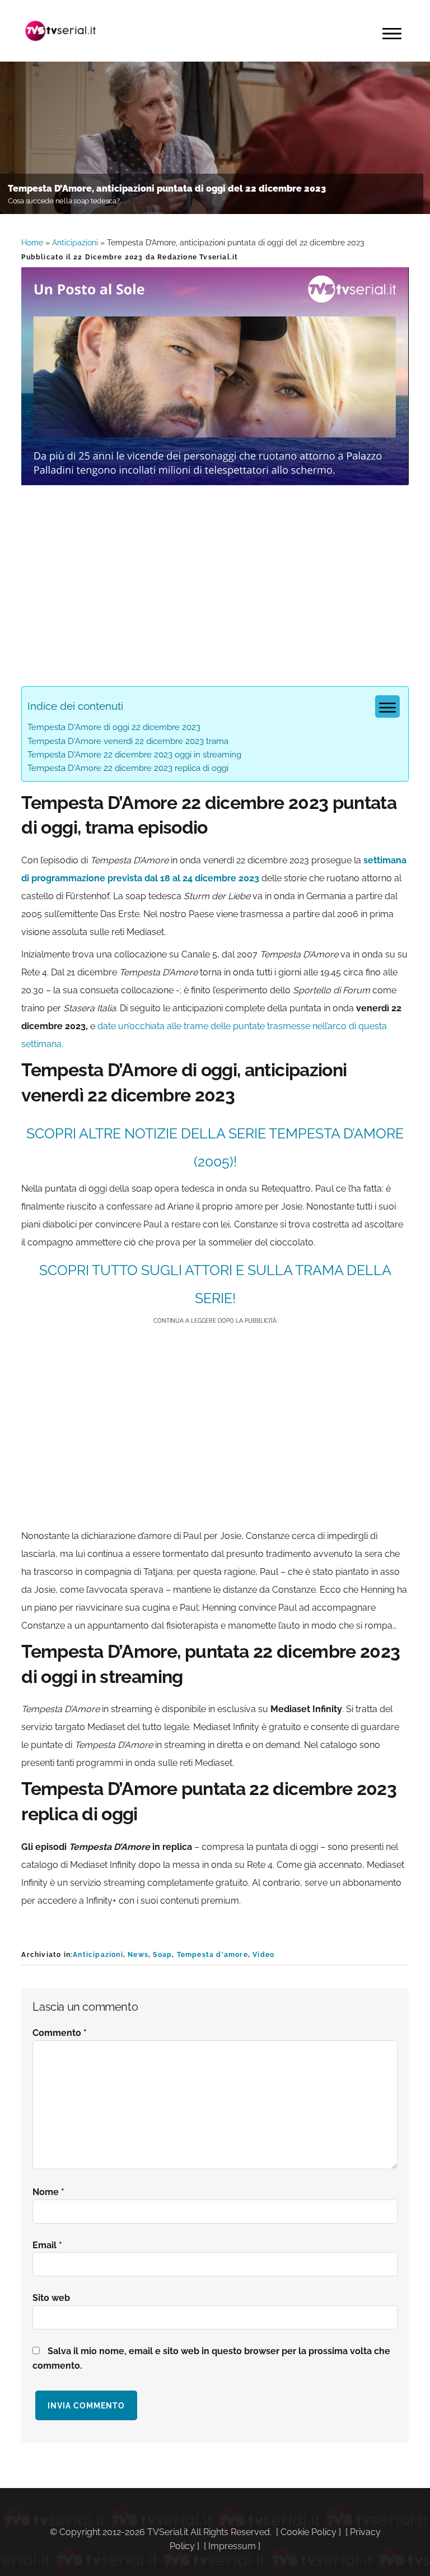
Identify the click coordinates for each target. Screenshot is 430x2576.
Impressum (232, 2546)
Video (263, 1955)
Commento (60, 2033)
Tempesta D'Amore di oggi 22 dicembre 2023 (114, 727)
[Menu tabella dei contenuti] (387, 706)
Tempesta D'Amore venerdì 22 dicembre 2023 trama (128, 741)
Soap (162, 1955)
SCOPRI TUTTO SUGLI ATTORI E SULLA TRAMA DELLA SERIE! (215, 1284)
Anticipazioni (75, 243)
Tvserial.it (60, 31)
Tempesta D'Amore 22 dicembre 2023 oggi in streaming (134, 755)
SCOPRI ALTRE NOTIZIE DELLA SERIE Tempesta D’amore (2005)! (215, 1147)
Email (47, 2245)
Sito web (51, 2298)
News (138, 1955)
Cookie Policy (309, 2532)
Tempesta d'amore (212, 1955)
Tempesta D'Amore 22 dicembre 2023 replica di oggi (128, 768)
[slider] (214, 476)
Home (32, 243)
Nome (48, 2192)
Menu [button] (392, 34)
